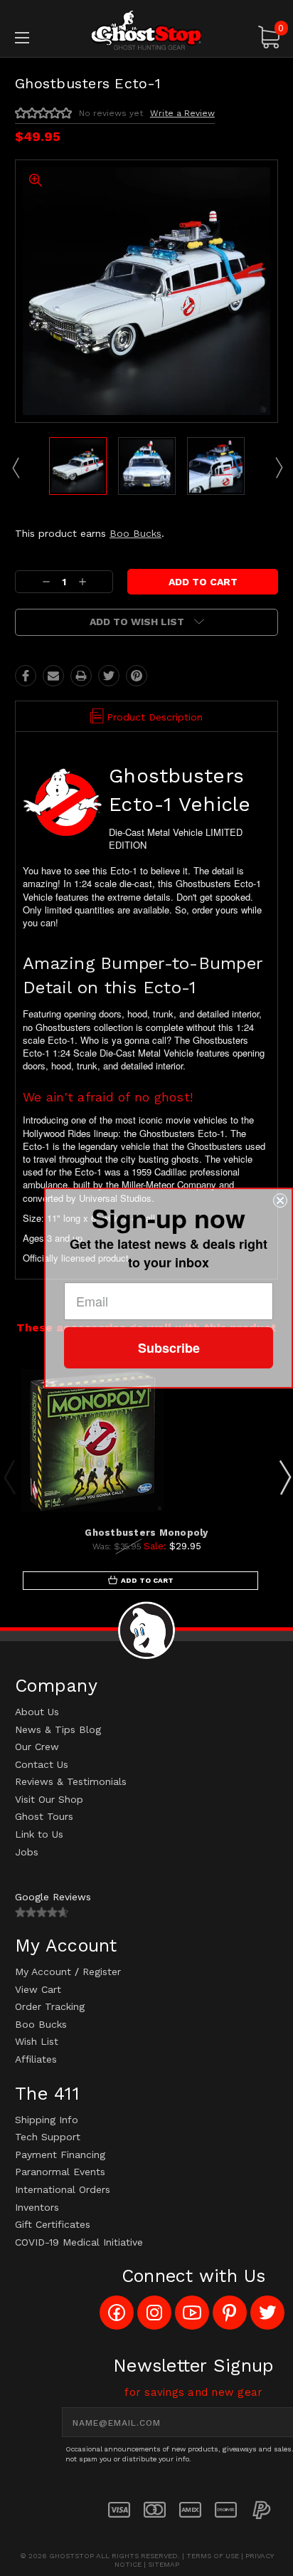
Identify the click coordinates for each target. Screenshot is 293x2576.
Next (278, 467)
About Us (37, 1712)
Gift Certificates (53, 2224)
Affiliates (36, 2059)
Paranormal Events (60, 2172)
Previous (15, 467)
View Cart (38, 1989)
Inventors (37, 2207)
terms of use (213, 2556)
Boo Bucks (135, 533)
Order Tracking (50, 2006)
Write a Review (182, 113)
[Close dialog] (280, 1200)
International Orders (63, 2189)
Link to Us (39, 1834)
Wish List (37, 2041)
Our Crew (37, 1747)
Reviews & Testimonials (71, 1781)
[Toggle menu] (41, 37)
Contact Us (42, 1764)
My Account (43, 1972)
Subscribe (169, 1348)
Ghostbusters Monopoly (146, 1533)
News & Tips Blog (58, 1729)
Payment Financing (60, 2154)
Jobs (27, 1852)
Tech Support (48, 2137)
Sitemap (164, 2564)
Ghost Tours (44, 1816)
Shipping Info (47, 2120)
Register (102, 1972)
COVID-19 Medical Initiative (79, 2242)
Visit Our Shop (49, 1799)
